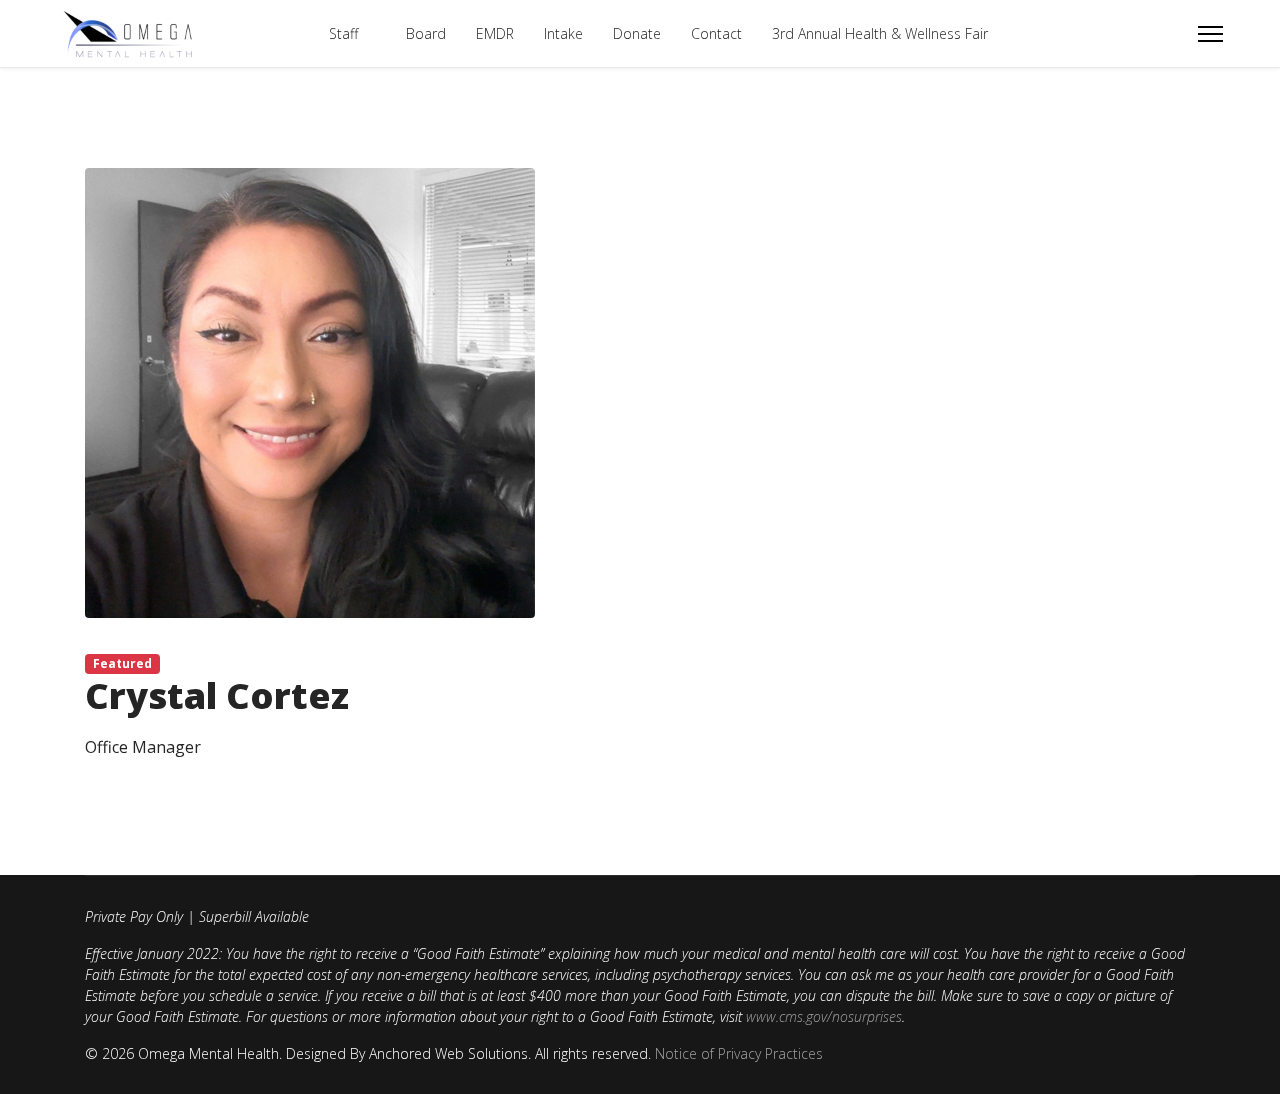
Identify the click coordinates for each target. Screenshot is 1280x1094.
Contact (716, 33)
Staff (343, 33)
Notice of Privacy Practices (739, 1053)
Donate (637, 33)
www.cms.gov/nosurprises (824, 1016)
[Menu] (1210, 34)
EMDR (495, 33)
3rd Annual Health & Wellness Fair (880, 33)
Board (426, 33)
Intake (563, 33)
